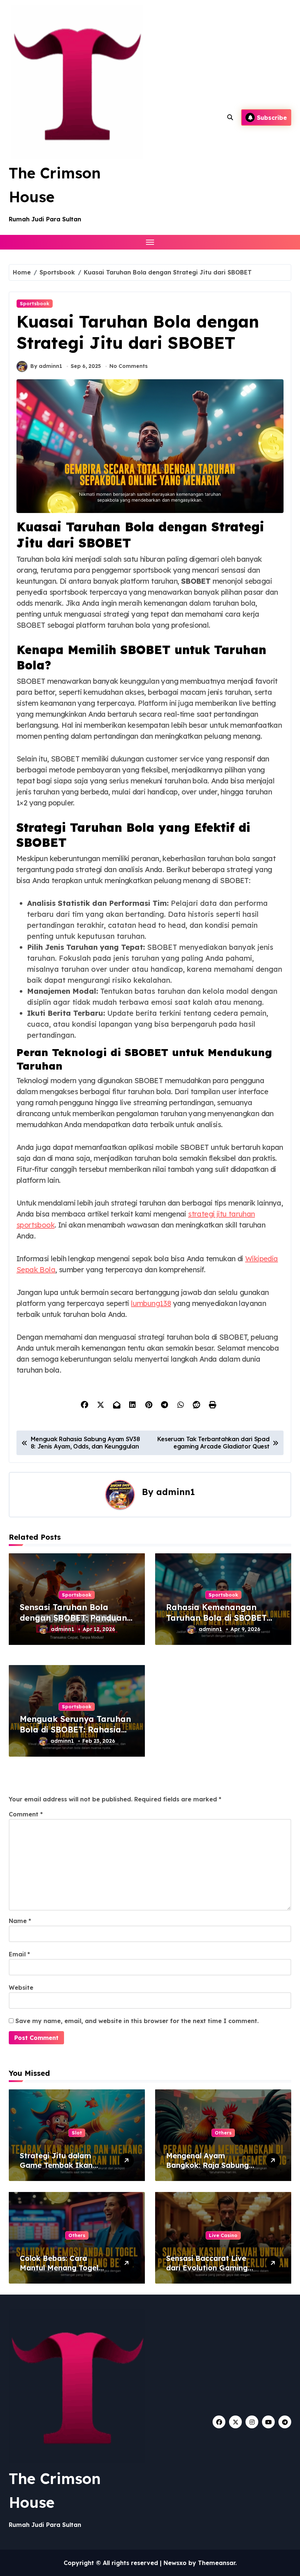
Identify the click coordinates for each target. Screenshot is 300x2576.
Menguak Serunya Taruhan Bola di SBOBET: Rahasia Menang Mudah (75, 1729)
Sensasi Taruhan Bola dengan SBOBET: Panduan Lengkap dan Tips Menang (75, 1618)
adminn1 (176, 1492)
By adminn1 (46, 366)
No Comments (129, 366)
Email (19, 1954)
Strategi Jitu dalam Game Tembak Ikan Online (56, 2165)
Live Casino (223, 2235)
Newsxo (175, 2563)
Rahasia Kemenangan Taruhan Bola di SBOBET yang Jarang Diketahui (216, 1618)
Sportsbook (35, 303)
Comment (26, 1814)
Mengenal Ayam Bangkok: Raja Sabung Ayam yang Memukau (207, 2165)
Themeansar (217, 2563)
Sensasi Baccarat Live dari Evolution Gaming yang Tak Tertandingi (207, 2268)
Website (21, 1988)
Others (223, 2133)
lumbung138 (151, 1303)
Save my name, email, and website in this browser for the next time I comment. (137, 2021)
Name (20, 1921)
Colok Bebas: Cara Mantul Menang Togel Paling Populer (59, 2268)
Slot (77, 2133)
